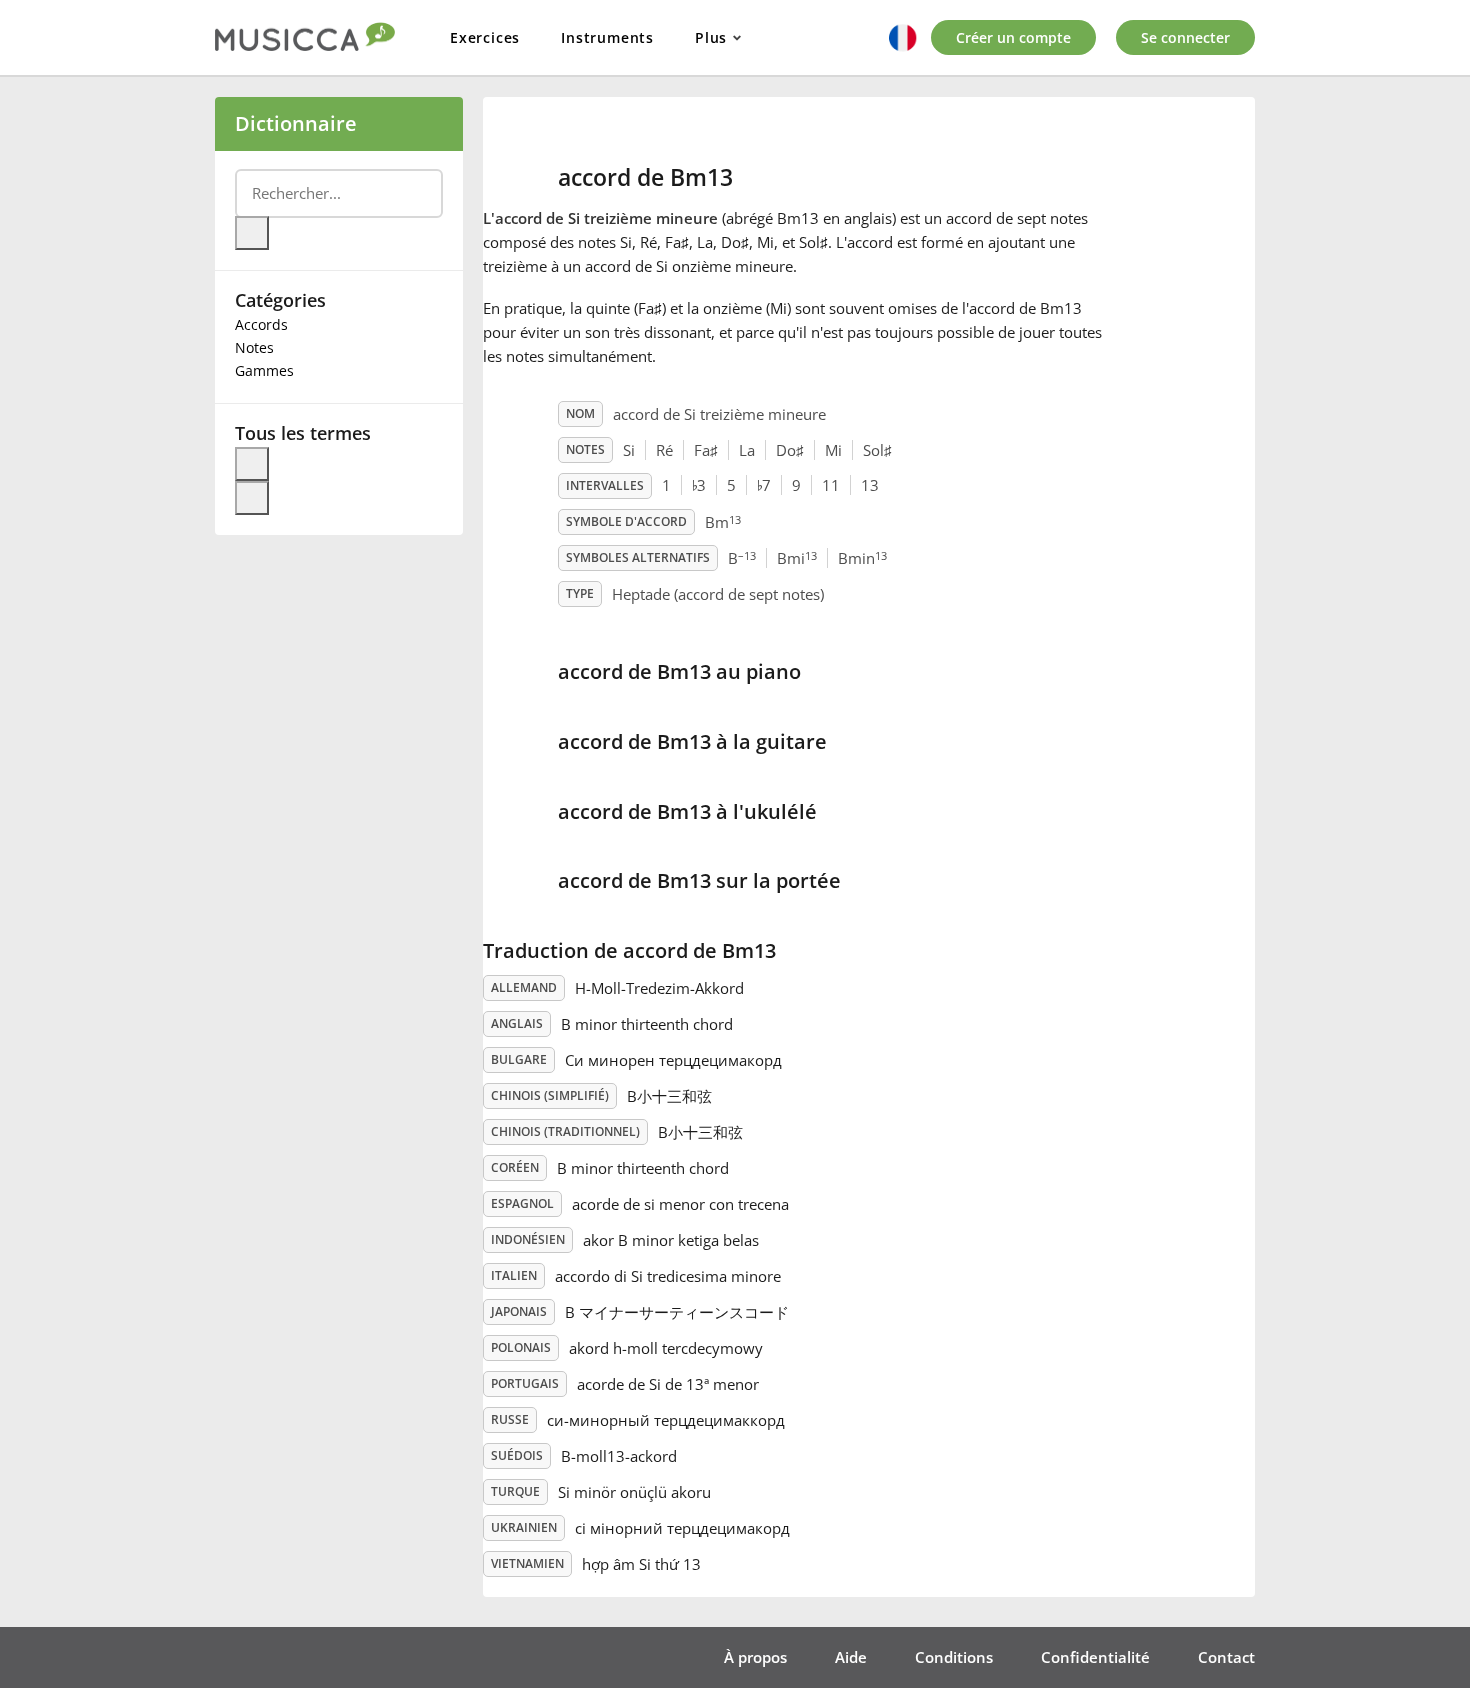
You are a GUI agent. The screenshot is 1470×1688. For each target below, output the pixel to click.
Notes (254, 347)
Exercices (485, 37)
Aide (851, 1657)
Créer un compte (1013, 37)
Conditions (954, 1657)
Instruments (607, 37)
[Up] (252, 464)
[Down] (252, 498)
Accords (261, 324)
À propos (755, 1657)
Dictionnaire (296, 123)
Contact (1226, 1657)
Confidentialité (1095, 1657)
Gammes (264, 370)
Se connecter (1185, 37)
